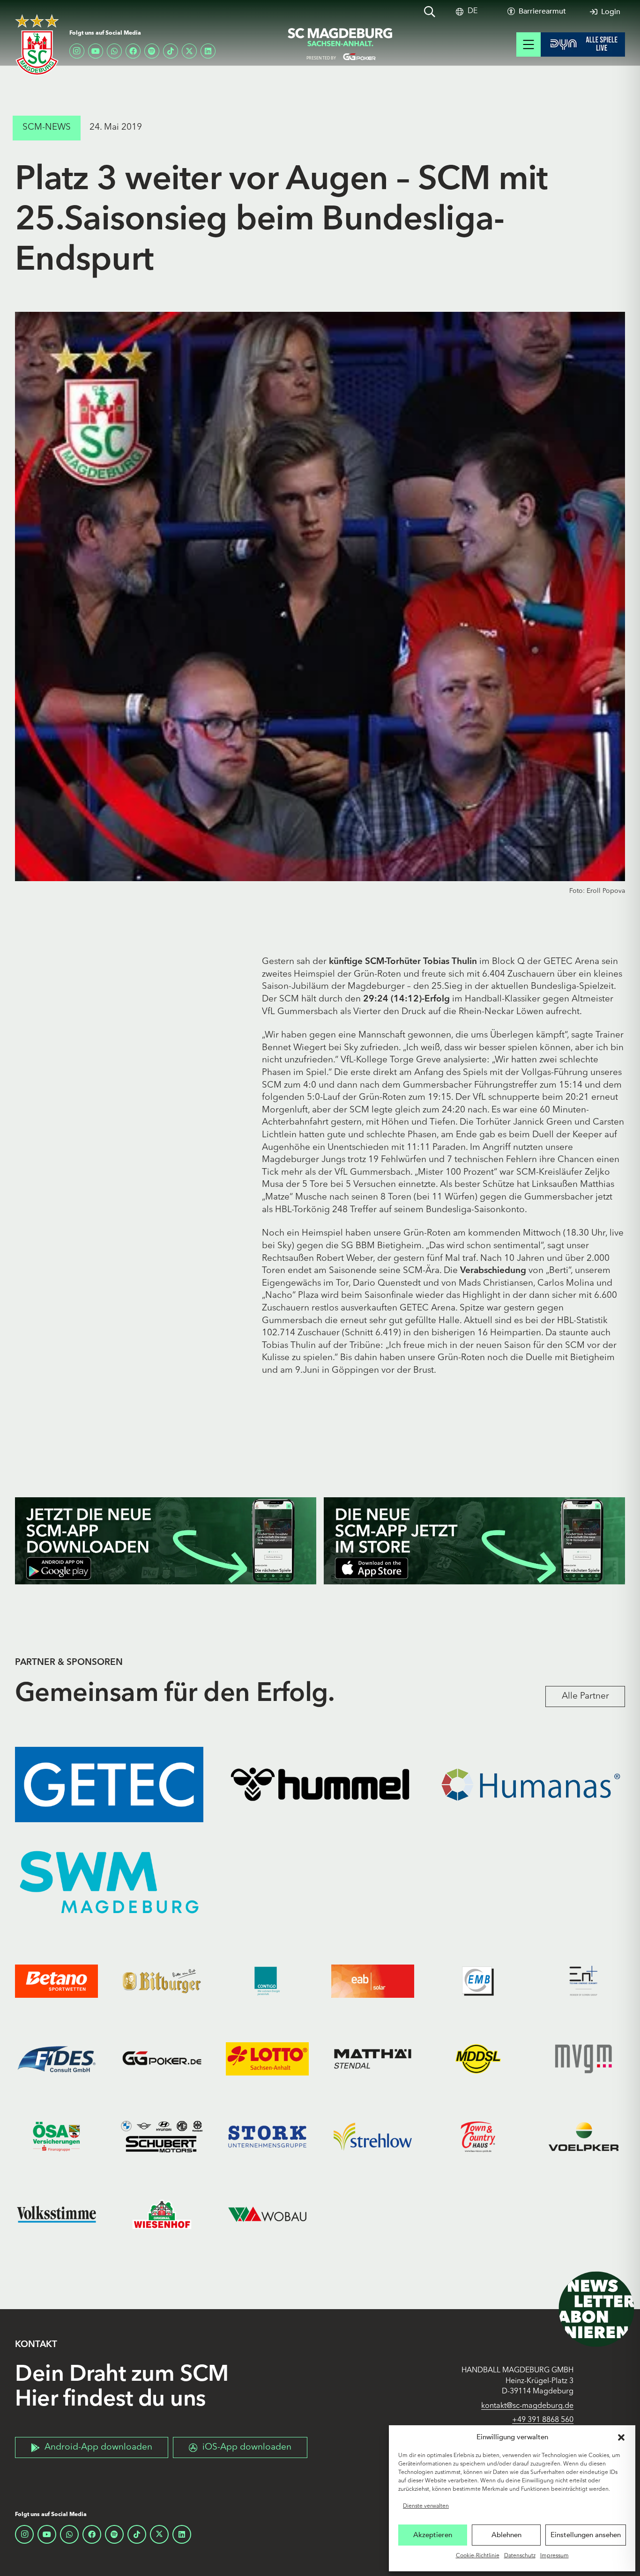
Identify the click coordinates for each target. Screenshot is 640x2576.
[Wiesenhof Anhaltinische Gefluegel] (162, 2214)
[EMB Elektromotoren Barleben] (478, 1981)
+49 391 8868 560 (543, 2420)
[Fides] (56, 2059)
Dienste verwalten (426, 2506)
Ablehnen (506, 2535)
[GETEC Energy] (109, 1785)
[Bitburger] (162, 1981)
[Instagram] (77, 51)
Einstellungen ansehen (586, 2535)
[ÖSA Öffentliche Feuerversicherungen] (56, 2136)
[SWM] (109, 1882)
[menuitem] (473, 11)
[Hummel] (320, 1785)
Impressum (554, 2556)
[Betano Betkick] (56, 1981)
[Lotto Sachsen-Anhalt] (267, 2059)
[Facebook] (133, 51)
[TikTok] (171, 51)
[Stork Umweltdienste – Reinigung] (267, 2136)
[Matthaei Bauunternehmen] (373, 2059)
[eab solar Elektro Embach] (373, 1981)
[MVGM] (584, 2059)
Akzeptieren (433, 2535)
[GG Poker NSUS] (162, 2059)
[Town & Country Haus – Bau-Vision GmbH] (478, 2136)
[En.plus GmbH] (584, 1981)
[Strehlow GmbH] (373, 2136)
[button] (621, 2437)
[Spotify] (152, 51)
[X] (189, 51)
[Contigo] (267, 1981)
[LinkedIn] (208, 51)
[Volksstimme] (56, 2214)
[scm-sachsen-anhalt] (341, 44)
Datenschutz (520, 2556)
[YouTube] (96, 51)
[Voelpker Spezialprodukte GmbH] (584, 2136)
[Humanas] (531, 1785)
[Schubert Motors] (162, 2136)
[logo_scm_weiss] (37, 45)
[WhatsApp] (114, 51)
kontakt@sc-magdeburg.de (527, 2406)
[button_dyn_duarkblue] (583, 44)
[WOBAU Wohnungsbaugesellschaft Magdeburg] (267, 2214)
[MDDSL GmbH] (478, 2059)
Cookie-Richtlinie (478, 2556)
